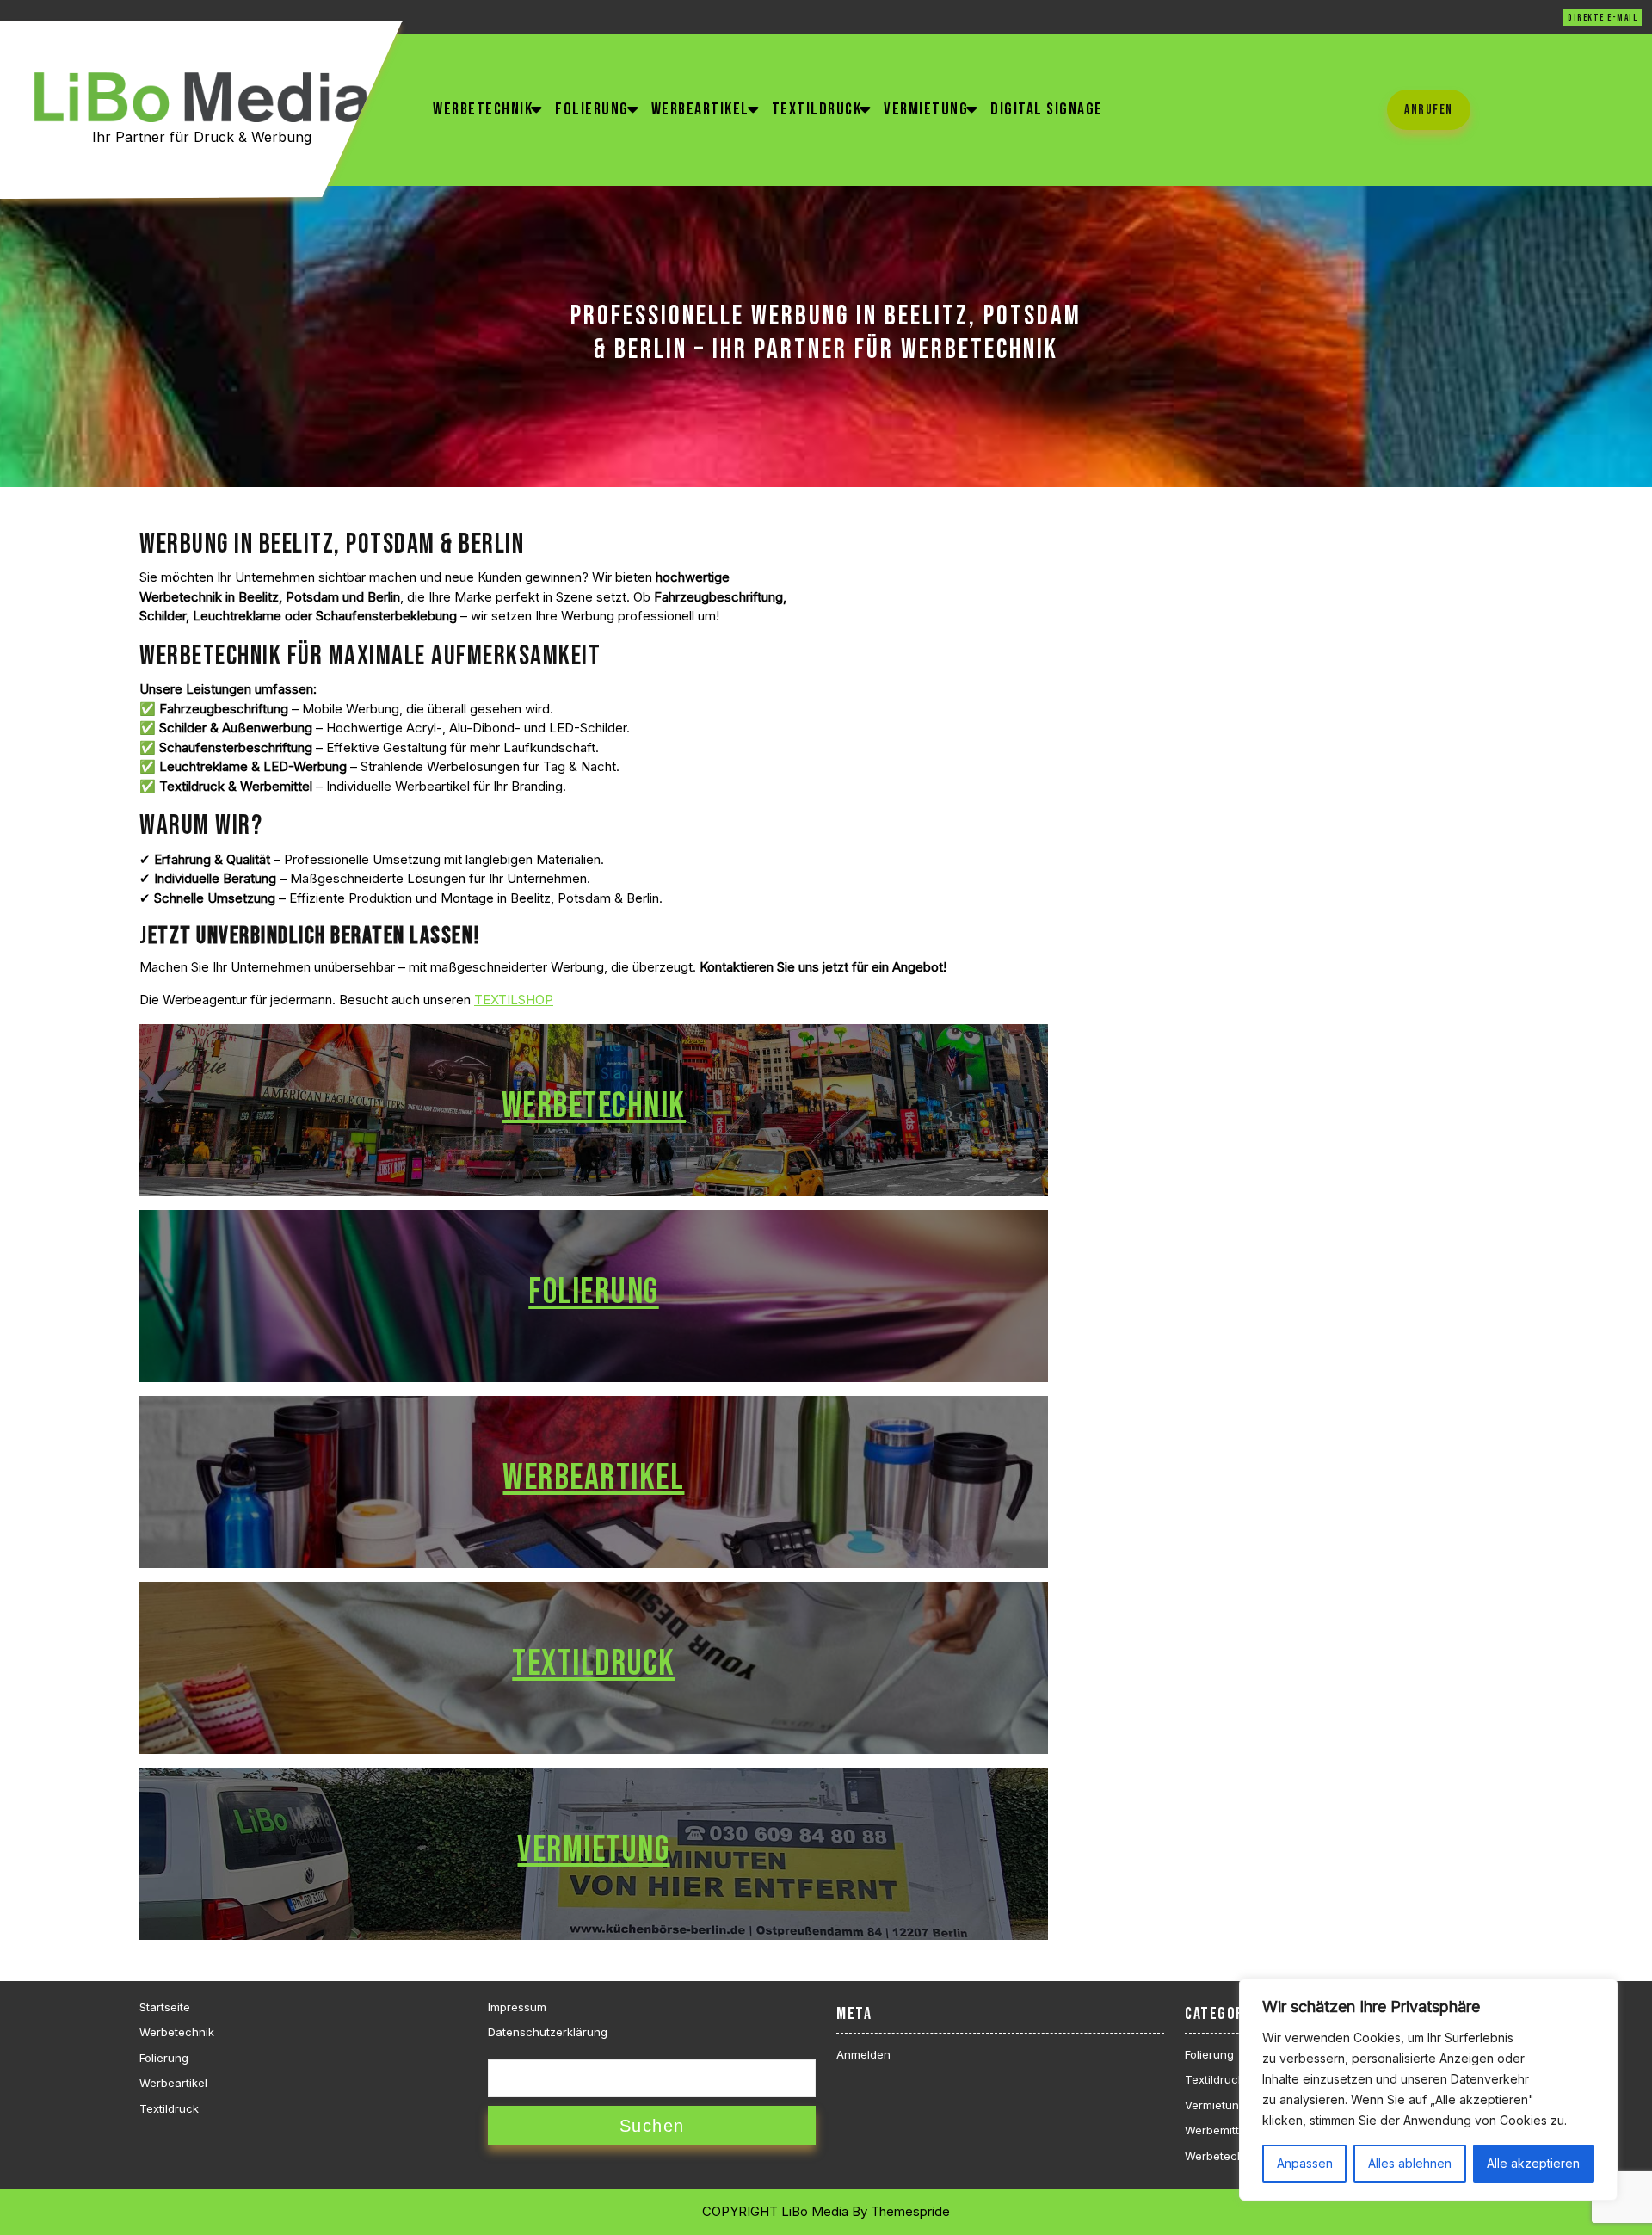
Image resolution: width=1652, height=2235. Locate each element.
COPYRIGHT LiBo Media (775, 2211)
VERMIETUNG (593, 1850)
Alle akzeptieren (1533, 2163)
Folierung (592, 109)
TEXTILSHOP (514, 1000)
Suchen (652, 2126)
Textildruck (817, 109)
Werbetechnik (483, 109)
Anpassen (1305, 2163)
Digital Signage (1047, 109)
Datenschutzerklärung (548, 2032)
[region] (1428, 2090)
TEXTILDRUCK (594, 1664)
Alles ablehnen (1410, 2163)
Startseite (165, 2007)
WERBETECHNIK (594, 1106)
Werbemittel (1217, 2130)
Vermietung (926, 109)
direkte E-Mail (1603, 18)
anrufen (1429, 110)
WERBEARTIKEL (593, 1478)
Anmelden (863, 2054)
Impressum (517, 2007)
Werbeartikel (700, 109)
